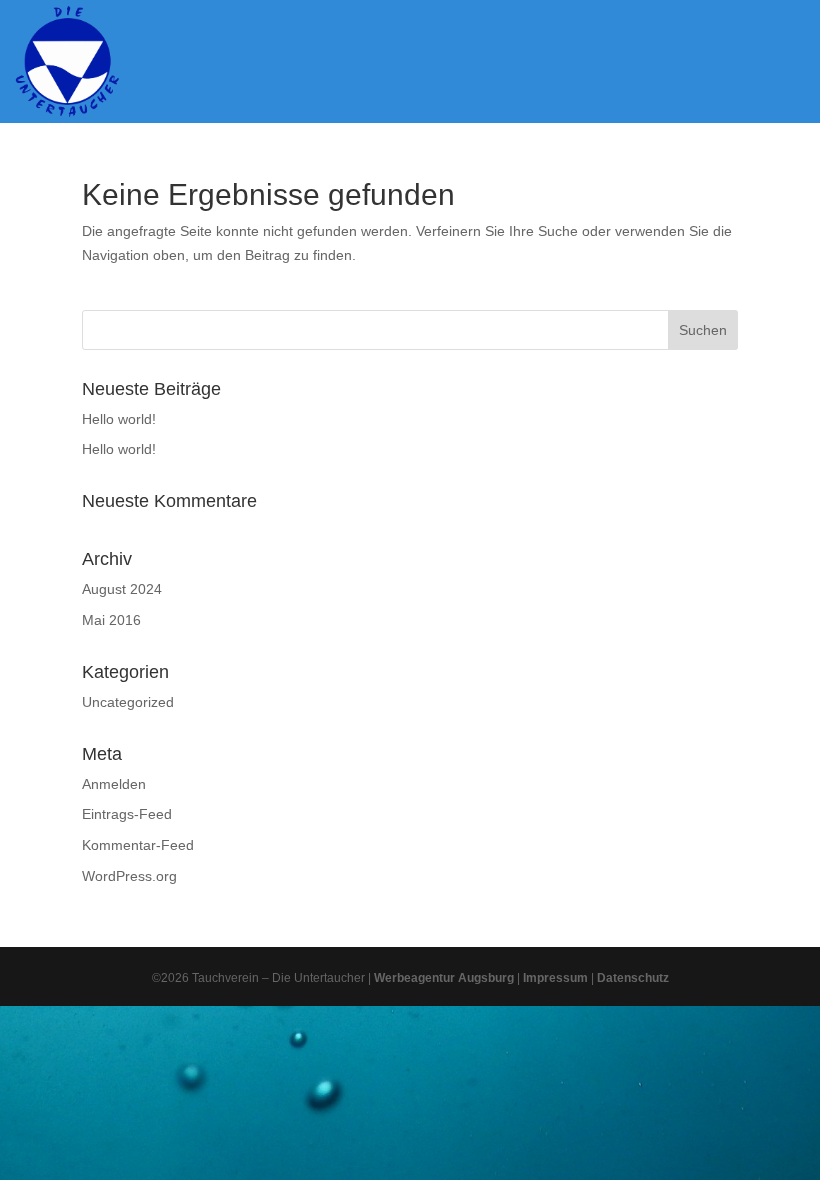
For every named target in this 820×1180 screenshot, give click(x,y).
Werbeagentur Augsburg (444, 978)
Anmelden (114, 784)
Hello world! (119, 419)
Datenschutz (633, 978)
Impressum (555, 978)
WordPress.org (129, 876)
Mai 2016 (111, 620)
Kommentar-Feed (138, 845)
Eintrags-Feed (127, 814)
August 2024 (122, 589)
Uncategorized (128, 702)
